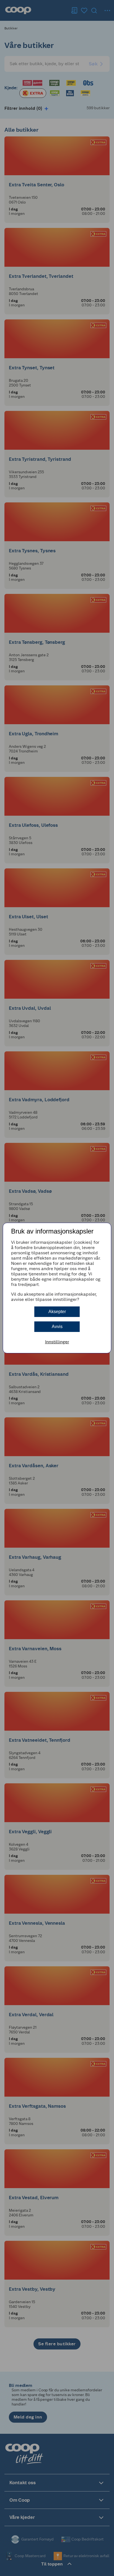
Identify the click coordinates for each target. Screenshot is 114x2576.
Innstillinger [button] (57, 1342)
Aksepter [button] (57, 1312)
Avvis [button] (57, 1327)
